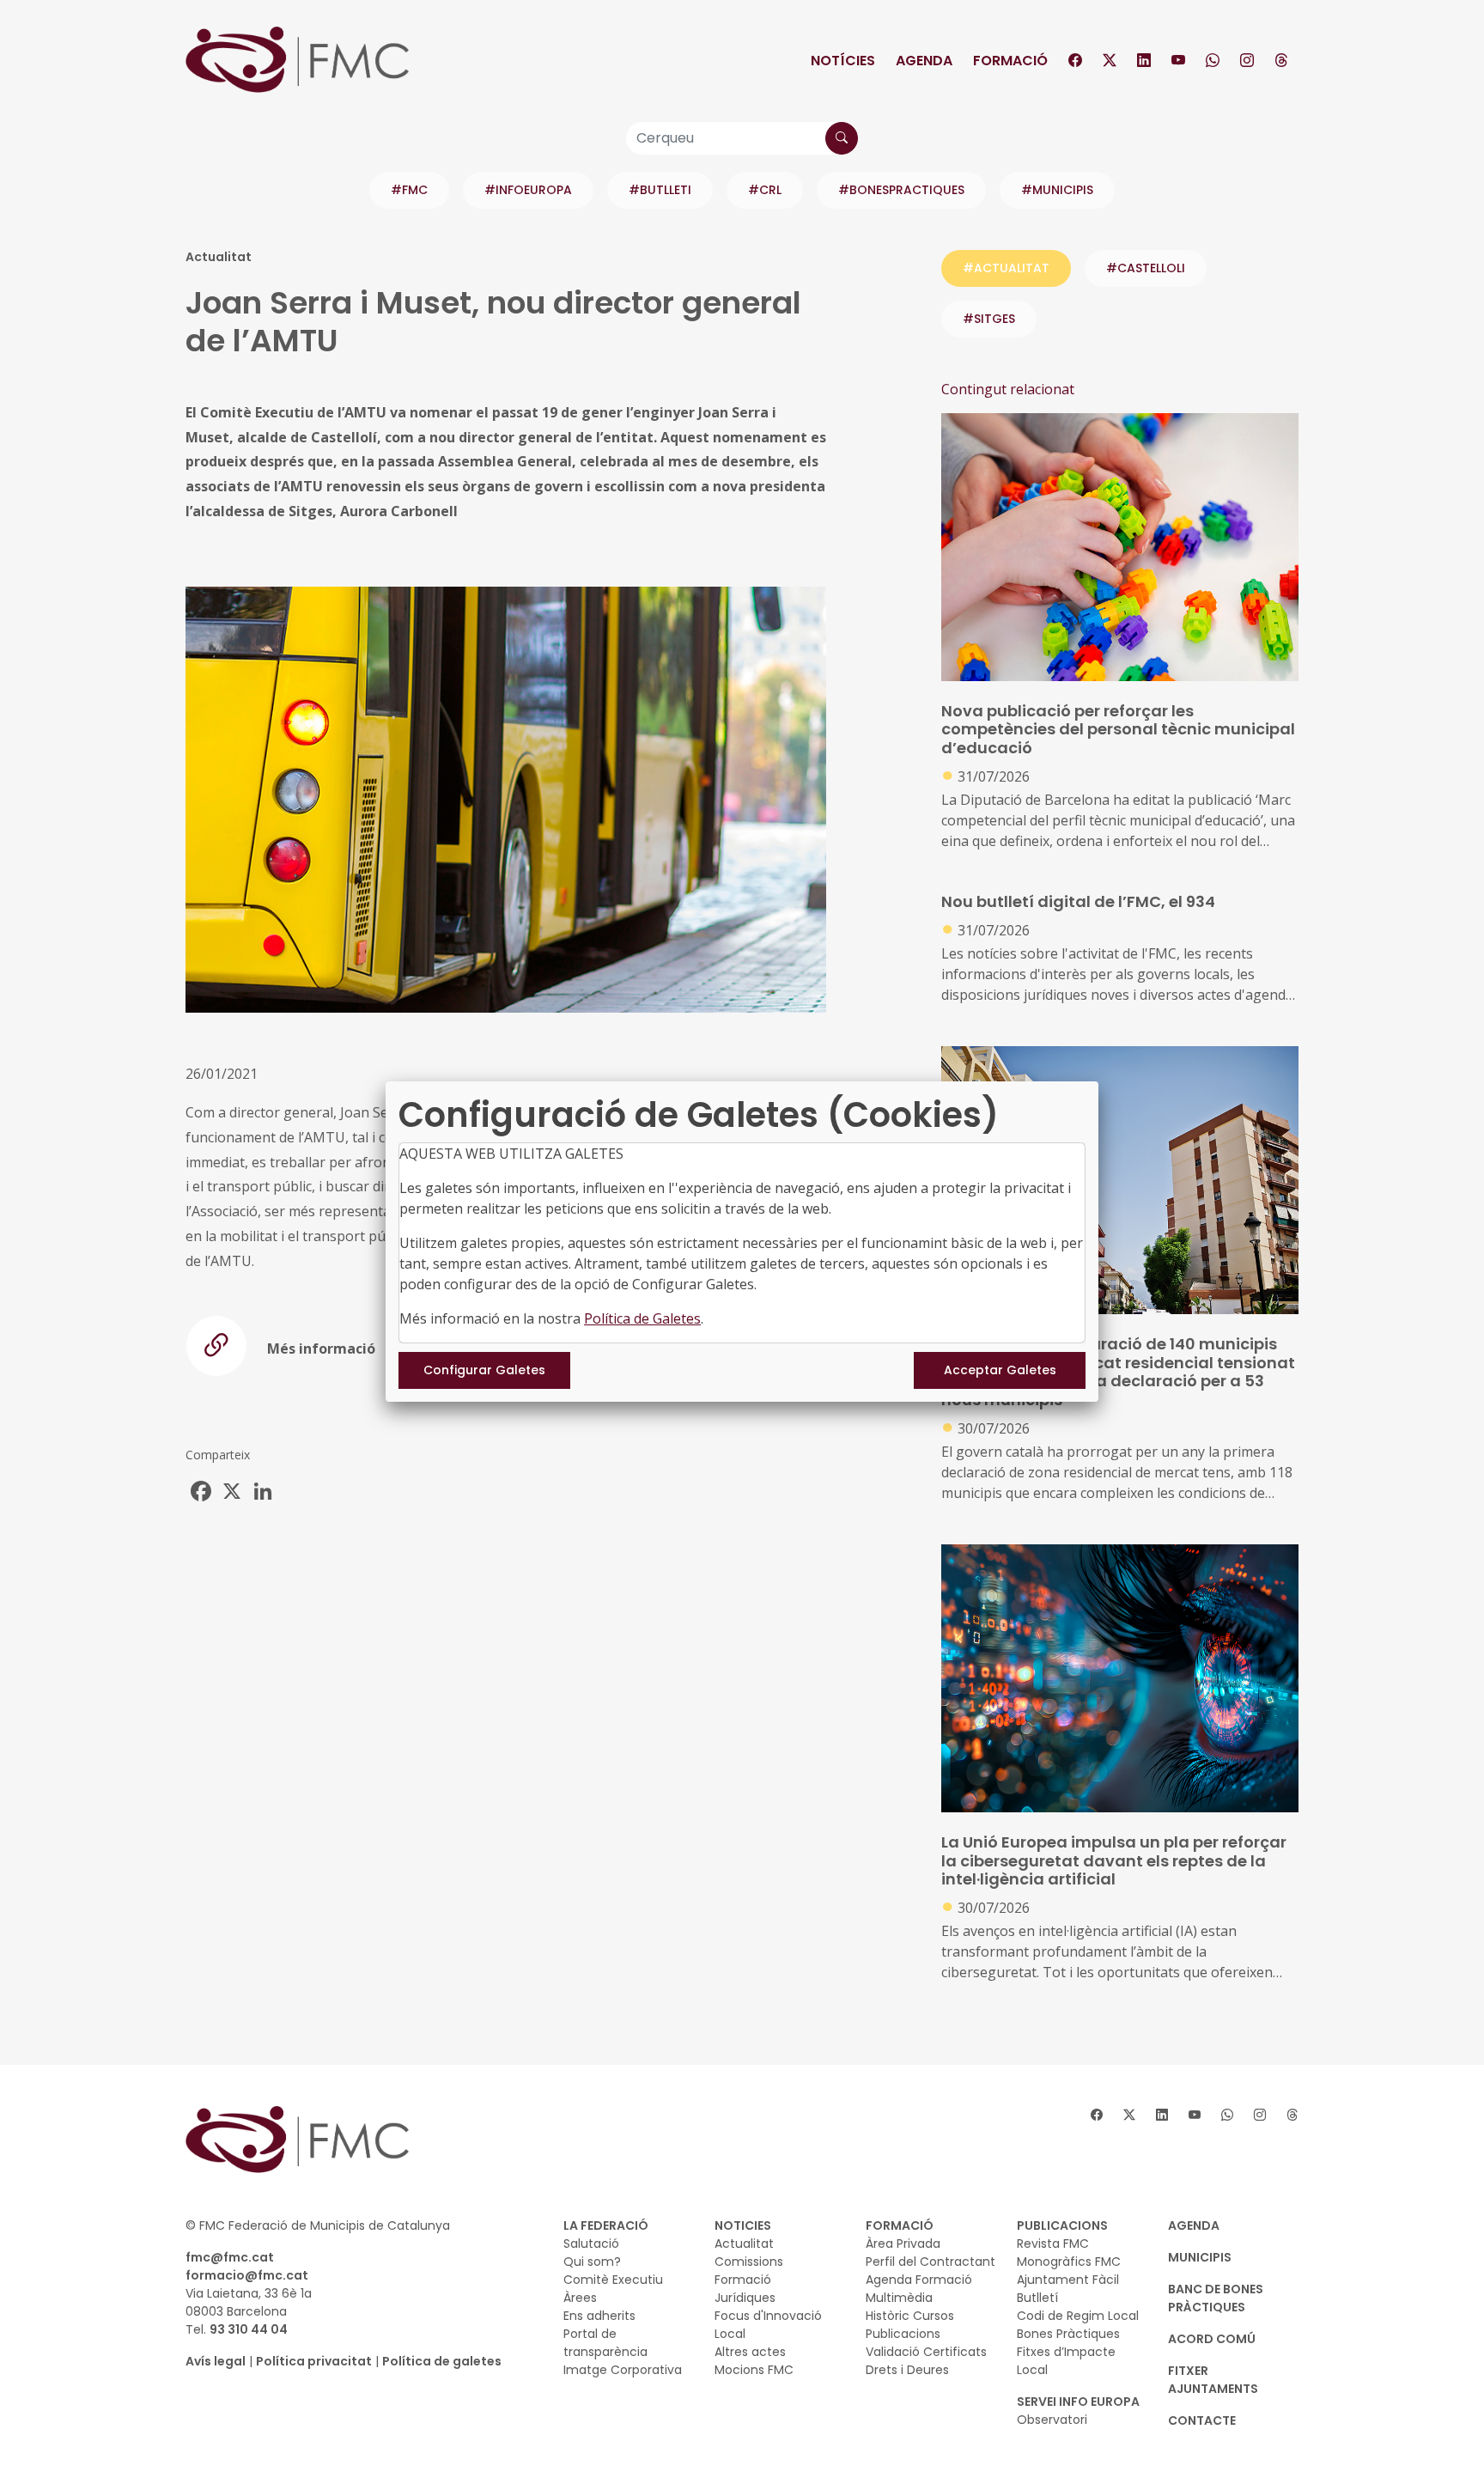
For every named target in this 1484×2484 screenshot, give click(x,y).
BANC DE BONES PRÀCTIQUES (1216, 2298)
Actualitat (744, 2244)
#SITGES (989, 319)
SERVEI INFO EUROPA (1078, 2402)
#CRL (765, 190)
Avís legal (216, 2361)
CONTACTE (1202, 2420)
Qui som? (592, 2262)
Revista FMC (1053, 2244)
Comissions (749, 2262)
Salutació (591, 2244)
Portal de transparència (605, 2343)
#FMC (409, 190)
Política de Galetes (642, 1318)
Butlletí (1037, 2298)
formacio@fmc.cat (247, 2275)
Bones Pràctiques (1068, 2334)
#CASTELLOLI (1146, 268)
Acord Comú (1212, 2339)
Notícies (843, 61)
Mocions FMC (754, 2370)
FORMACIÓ (900, 2225)
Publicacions (903, 2334)
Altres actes (750, 2352)
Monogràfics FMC (1069, 2262)
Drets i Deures (907, 2370)
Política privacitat (314, 2361)
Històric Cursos (910, 2316)
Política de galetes (442, 2361)
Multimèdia (899, 2298)
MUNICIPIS (1200, 2257)
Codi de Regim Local (1078, 2316)
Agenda (924, 61)
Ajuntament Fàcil (1068, 2280)
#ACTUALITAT (1006, 268)
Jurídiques (745, 2298)
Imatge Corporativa (623, 2370)
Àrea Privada (903, 2244)
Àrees (580, 2298)
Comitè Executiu (613, 2280)
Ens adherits (599, 2316)
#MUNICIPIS (1057, 190)
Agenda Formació (919, 2280)
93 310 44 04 (249, 2329)
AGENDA (1194, 2225)
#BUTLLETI (660, 190)
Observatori (1052, 2420)
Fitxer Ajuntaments (1213, 2380)
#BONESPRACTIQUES (901, 190)
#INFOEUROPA (528, 190)
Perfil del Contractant (931, 2262)
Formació (1010, 61)
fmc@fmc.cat (230, 2257)
